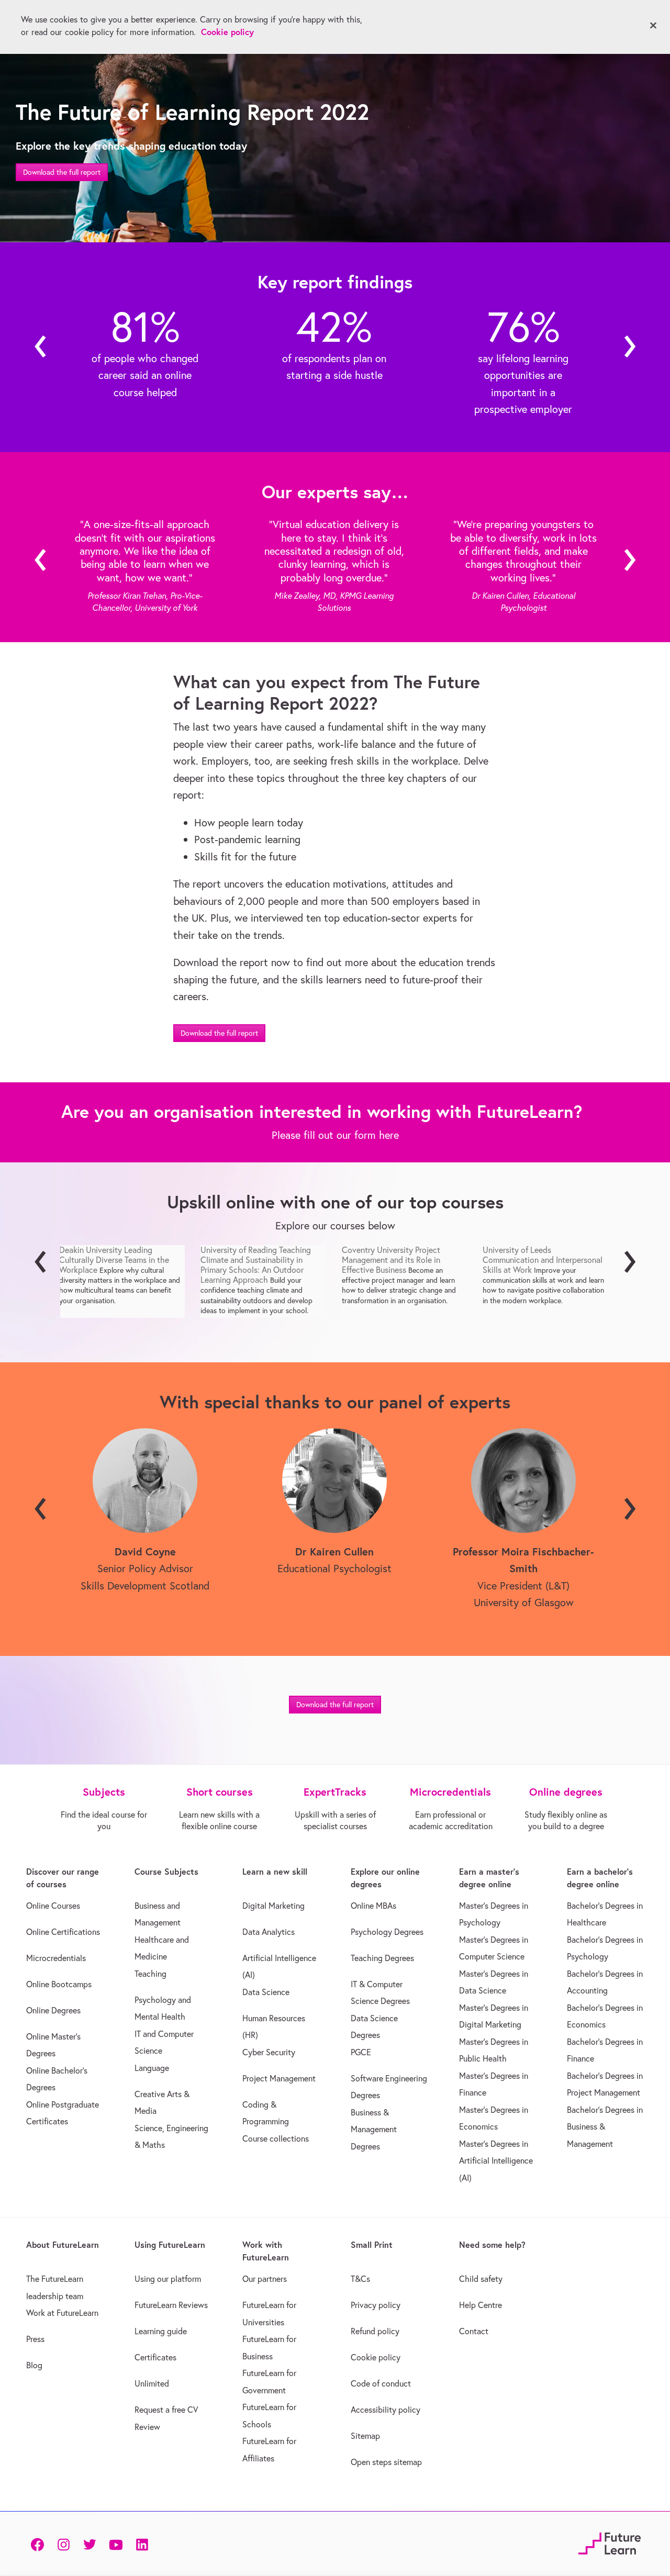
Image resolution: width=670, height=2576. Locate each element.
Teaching (150, 1974)
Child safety (481, 2279)
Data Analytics (269, 1932)
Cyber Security (269, 2052)
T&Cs (360, 2279)
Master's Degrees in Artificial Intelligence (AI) (496, 2161)
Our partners (265, 2279)
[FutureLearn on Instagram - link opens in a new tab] (63, 2544)
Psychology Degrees (387, 1932)
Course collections (276, 2138)
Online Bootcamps (59, 1984)
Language (152, 2068)
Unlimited (152, 2383)
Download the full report (62, 172)
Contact (474, 2331)
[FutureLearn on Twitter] (90, 2544)
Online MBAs (373, 1906)
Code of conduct (381, 2383)
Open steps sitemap (386, 2462)
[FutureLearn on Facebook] (40, 2544)
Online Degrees (53, 2010)
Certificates (155, 2357)
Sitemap (365, 2436)
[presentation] (41, 347)
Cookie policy (376, 2357)
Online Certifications (63, 1932)
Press (35, 2339)
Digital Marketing (273, 1906)
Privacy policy (376, 2305)
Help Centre (481, 2305)
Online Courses (53, 1906)
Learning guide (161, 2331)
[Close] (653, 26)
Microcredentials (56, 1958)
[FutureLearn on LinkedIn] (142, 2544)
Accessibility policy (386, 2410)
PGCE (361, 2052)
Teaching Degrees (382, 1958)
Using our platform (168, 2279)
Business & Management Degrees (374, 2129)
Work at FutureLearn (62, 2313)
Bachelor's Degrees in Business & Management (605, 2127)
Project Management (279, 2078)
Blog (34, 2365)
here (389, 1135)
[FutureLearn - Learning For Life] (610, 2542)
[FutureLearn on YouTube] (116, 2544)
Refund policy (375, 2331)
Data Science (266, 1992)
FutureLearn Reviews (171, 2305)
